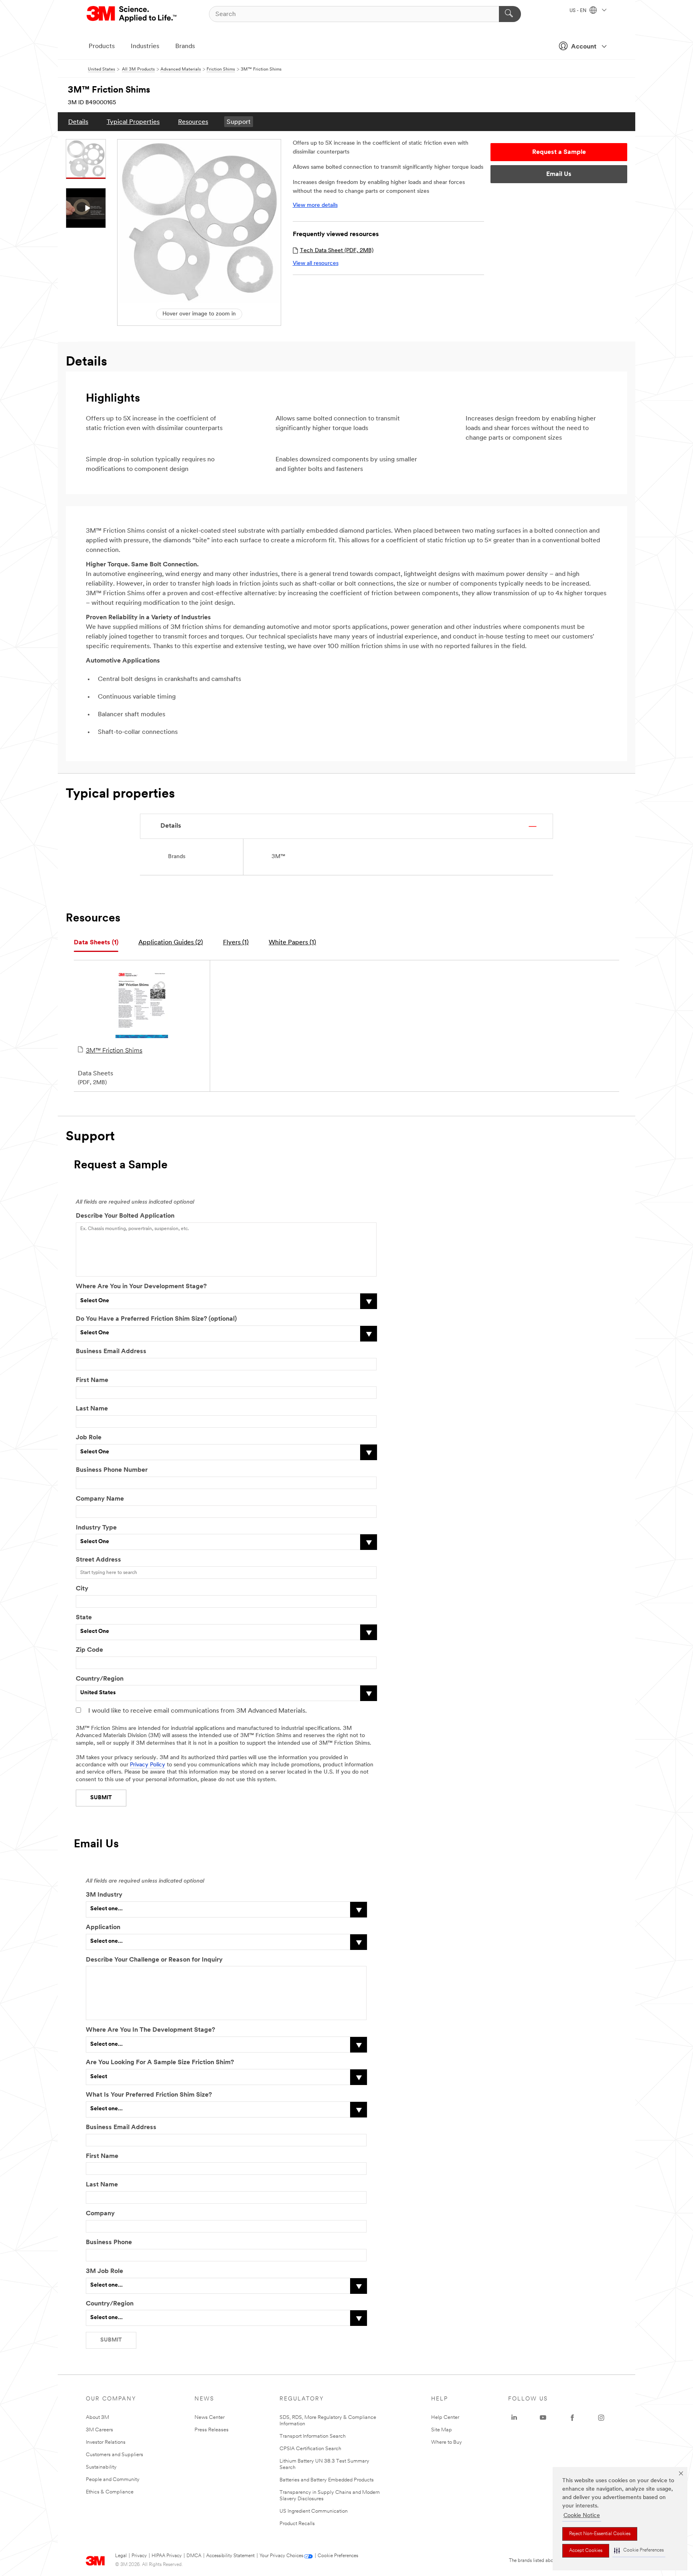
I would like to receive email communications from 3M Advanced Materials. (198, 1711)
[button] (639, 2551)
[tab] (96, 943)
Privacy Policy (148, 1765)
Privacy (139, 2556)
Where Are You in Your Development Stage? (141, 1287)
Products (102, 46)
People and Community (113, 2480)
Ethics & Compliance (110, 2492)
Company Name (100, 1499)
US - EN (579, 11)
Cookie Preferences (338, 2556)
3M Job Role (104, 2271)
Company (100, 2214)
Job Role (89, 1438)
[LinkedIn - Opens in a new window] (514, 2418)
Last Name (92, 1409)
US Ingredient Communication (314, 2511)
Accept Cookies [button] (586, 2551)
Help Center (445, 2417)
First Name (92, 1380)
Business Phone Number (112, 1470)
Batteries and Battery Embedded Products (327, 2480)
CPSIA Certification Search (310, 2449)
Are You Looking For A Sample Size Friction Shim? (160, 2063)
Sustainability (101, 2467)
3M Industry (104, 1895)
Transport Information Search (313, 2436)
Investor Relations (106, 2442)
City (82, 1589)
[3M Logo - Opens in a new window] (132, 14)
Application (103, 1927)
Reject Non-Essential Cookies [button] (600, 2534)
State (84, 1618)
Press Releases (212, 2430)
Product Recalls (297, 2524)
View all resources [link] (316, 264)
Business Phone (110, 2243)
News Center (210, 2417)
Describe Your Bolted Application (125, 1216)
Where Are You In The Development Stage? (150, 2030)
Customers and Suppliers (114, 2455)
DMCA (194, 2556)
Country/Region (100, 1679)
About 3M (97, 2417)
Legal (121, 2556)
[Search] (510, 14)
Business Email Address (111, 1352)
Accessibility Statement (230, 2556)
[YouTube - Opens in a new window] (543, 2418)
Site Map (442, 2430)
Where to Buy (447, 2442)
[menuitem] (78, 122)
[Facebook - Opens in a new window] (572, 2418)
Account (584, 47)
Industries (145, 46)
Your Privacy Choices (281, 2556)
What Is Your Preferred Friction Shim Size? (149, 2095)
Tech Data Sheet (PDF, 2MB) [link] (337, 251)
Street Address (98, 1560)
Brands (185, 46)
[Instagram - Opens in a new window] (601, 2418)
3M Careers (99, 2430)
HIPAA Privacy (167, 2556)
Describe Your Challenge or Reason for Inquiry (154, 1960)
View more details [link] (315, 205)
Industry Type (96, 1528)
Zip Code (89, 1650)
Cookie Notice (582, 2516)
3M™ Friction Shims (114, 1051)
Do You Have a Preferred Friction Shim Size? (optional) (156, 1319)
